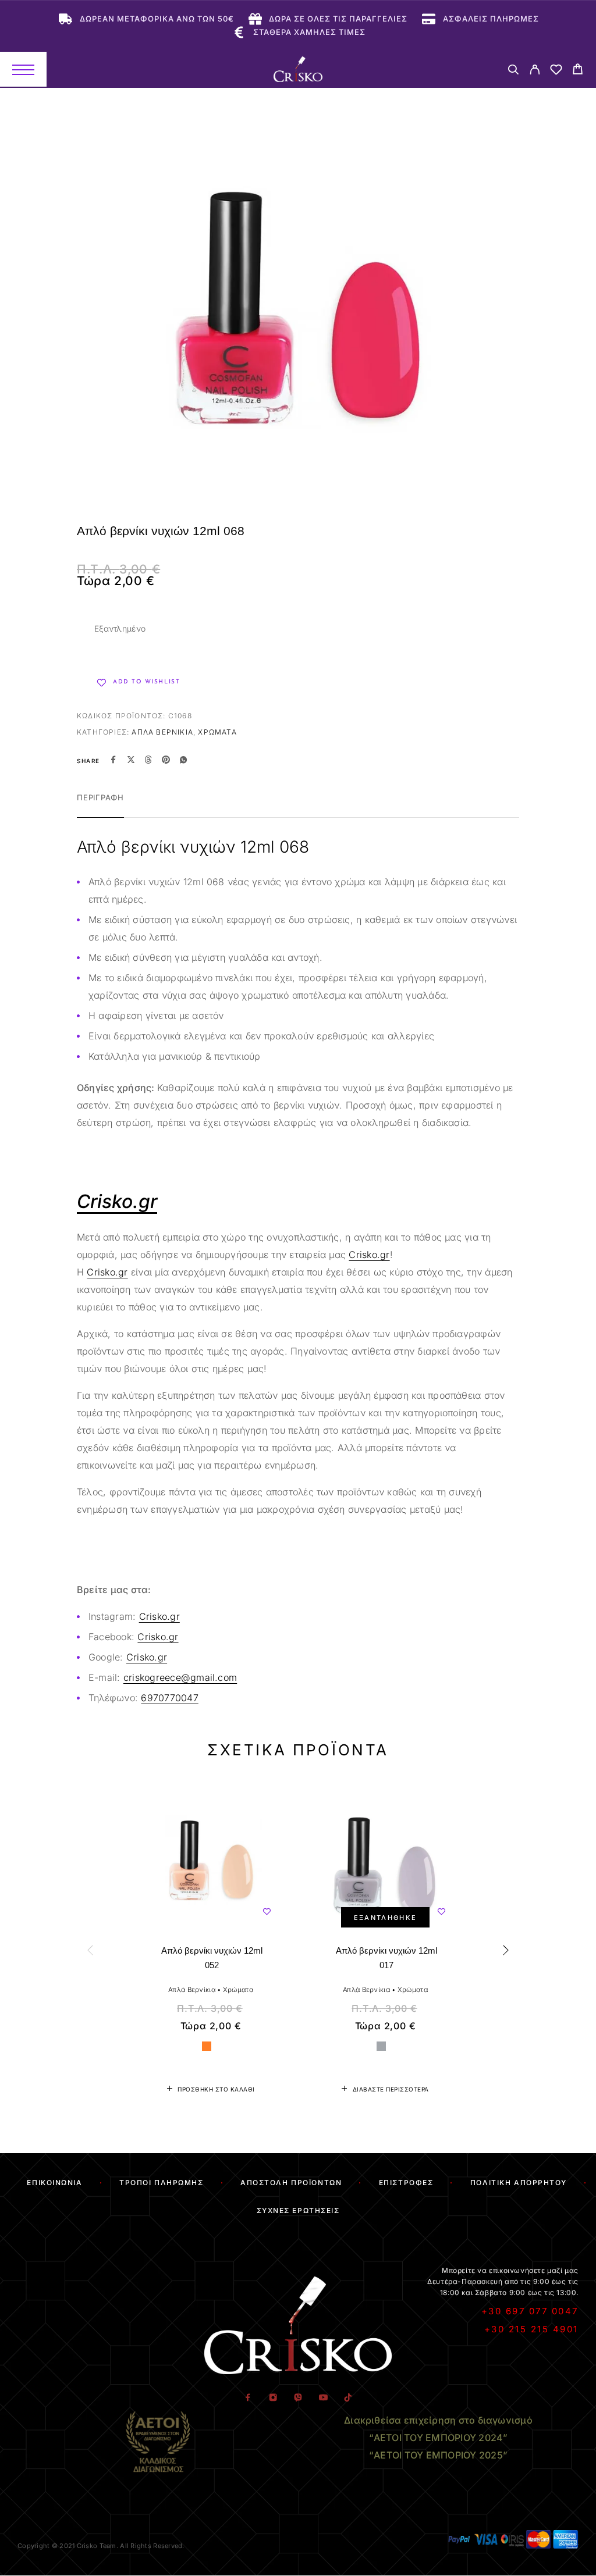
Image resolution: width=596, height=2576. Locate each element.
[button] (211, 2089)
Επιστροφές (406, 2183)
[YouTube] (323, 2398)
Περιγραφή (100, 797)
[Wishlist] (556, 71)
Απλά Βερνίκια (162, 732)
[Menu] (23, 69)
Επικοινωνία (54, 2183)
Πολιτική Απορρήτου (519, 2183)
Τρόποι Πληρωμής (161, 2183)
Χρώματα (217, 732)
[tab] (100, 805)
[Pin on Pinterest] (166, 761)
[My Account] (535, 71)
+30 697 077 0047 (530, 2311)
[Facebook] (248, 2398)
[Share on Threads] (148, 761)
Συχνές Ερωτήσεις (298, 2210)
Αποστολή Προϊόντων (291, 2183)
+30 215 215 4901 (531, 2329)
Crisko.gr (369, 1255)
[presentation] (91, 1950)
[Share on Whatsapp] (183, 761)
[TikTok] (348, 2398)
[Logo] (298, 69)
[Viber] (298, 2398)
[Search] (513, 71)
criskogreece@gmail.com (180, 1677)
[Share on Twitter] (131, 761)
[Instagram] (273, 2398)
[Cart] (578, 71)
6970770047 (169, 1698)
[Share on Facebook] (113, 761)
